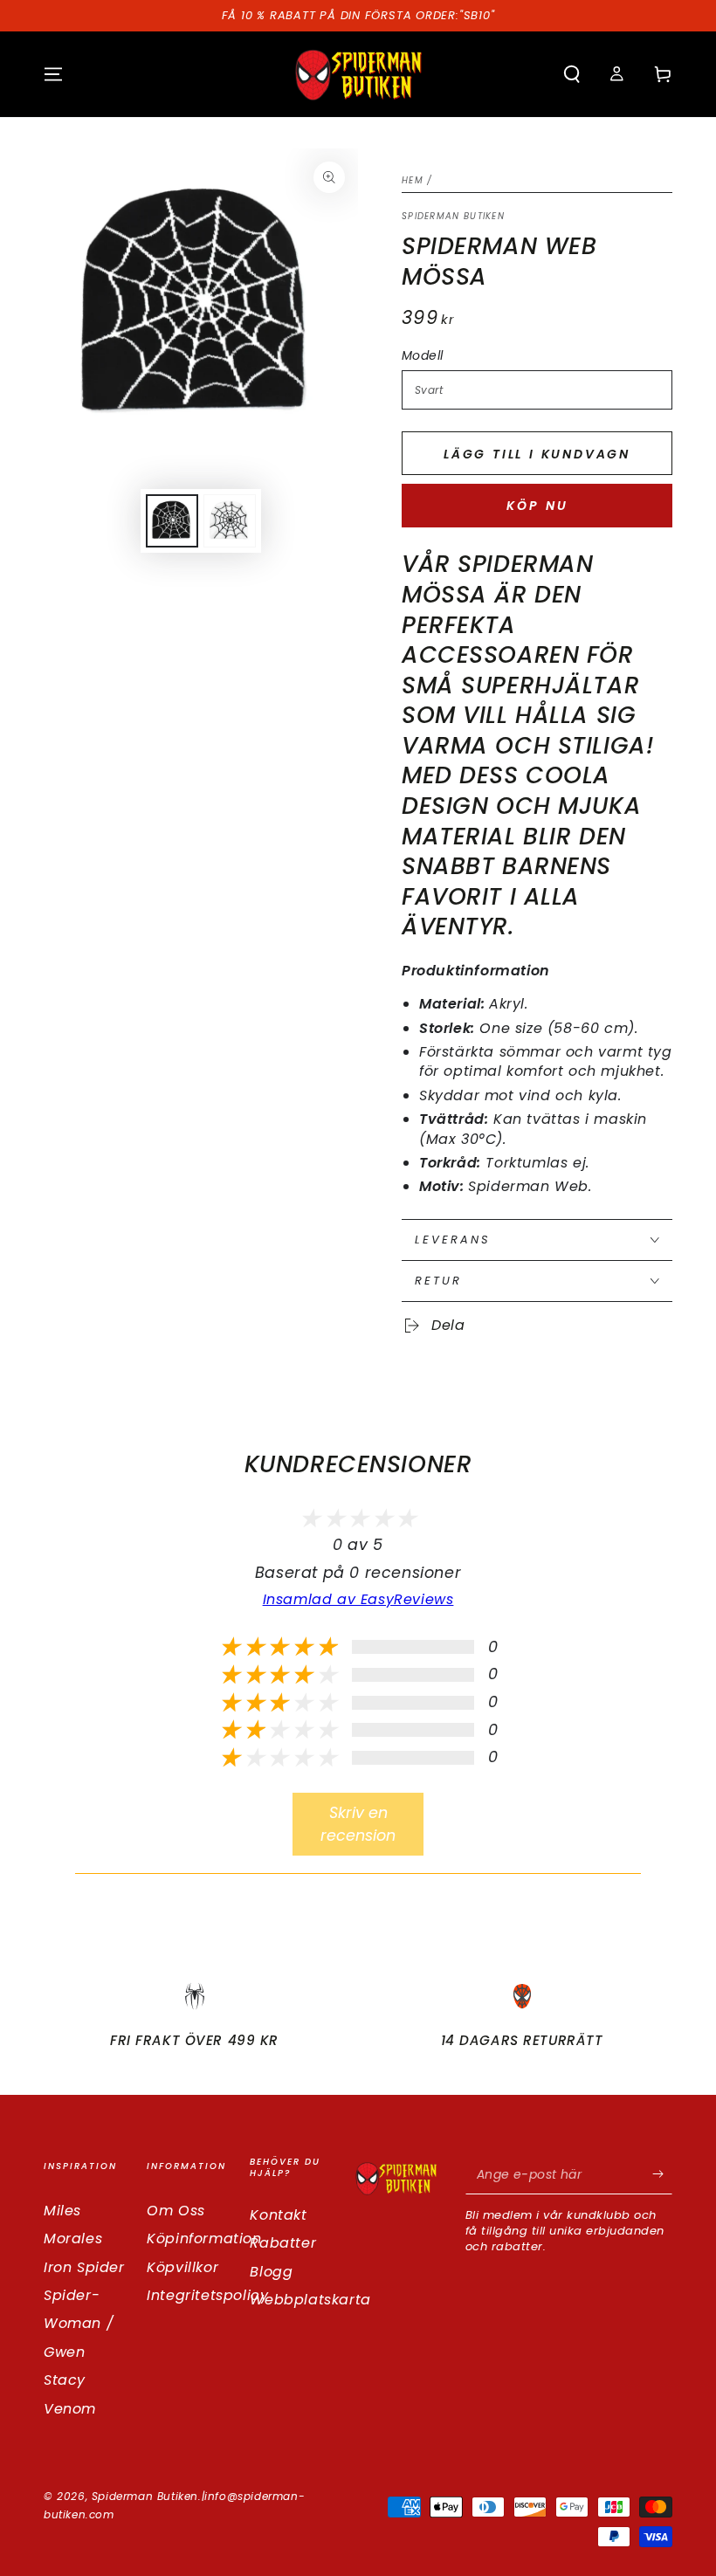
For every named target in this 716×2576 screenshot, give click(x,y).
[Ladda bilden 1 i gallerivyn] (172, 521)
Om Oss (176, 2211)
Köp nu (537, 506)
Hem (413, 180)
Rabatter (283, 2243)
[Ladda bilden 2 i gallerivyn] (230, 521)
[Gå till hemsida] (358, 74)
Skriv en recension (358, 1824)
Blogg (271, 2272)
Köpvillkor (182, 2267)
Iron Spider (84, 2267)
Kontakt (278, 2215)
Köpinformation (204, 2239)
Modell (422, 355)
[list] (358, 2022)
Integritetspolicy (207, 2295)
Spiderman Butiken (453, 217)
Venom (70, 2409)
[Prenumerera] (662, 2174)
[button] (572, 74)
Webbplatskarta (310, 2300)
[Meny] (53, 74)
